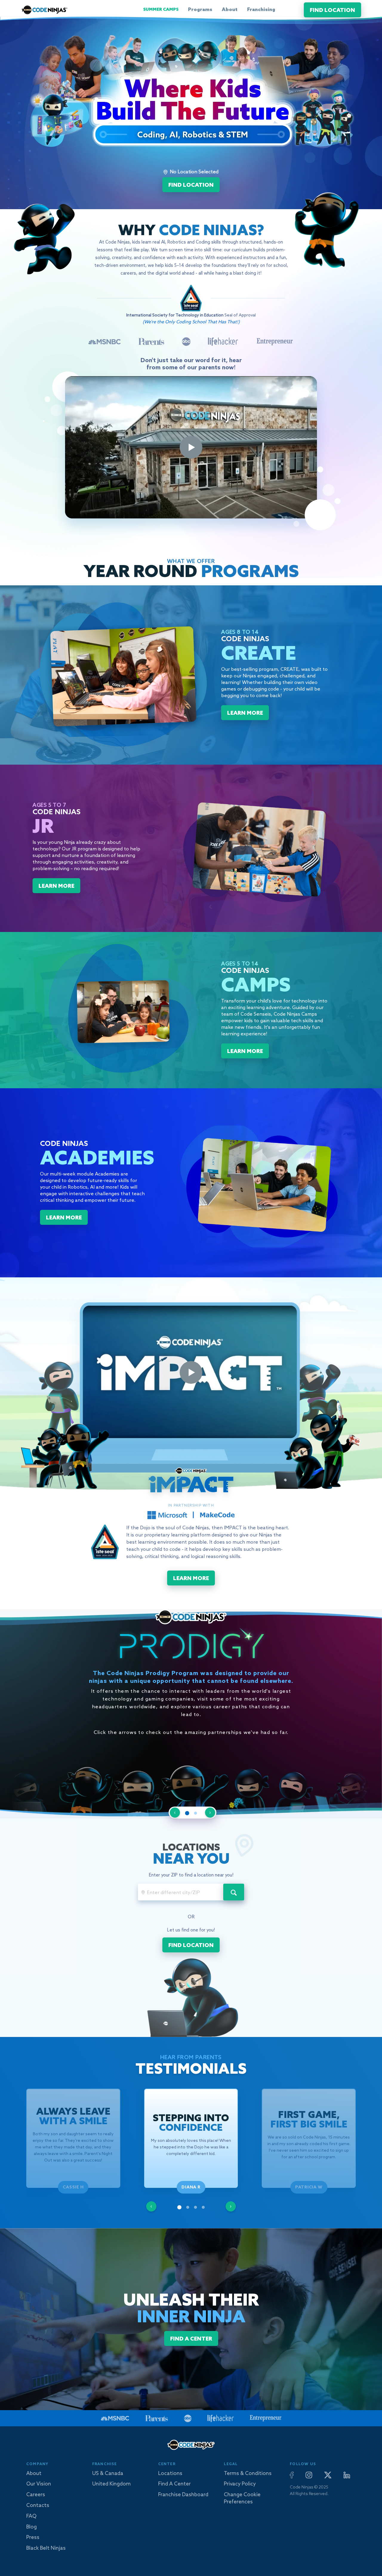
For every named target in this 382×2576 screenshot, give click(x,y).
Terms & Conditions (248, 2474)
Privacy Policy (240, 2484)
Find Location (191, 185)
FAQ (31, 2516)
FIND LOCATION (332, 10)
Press (33, 2538)
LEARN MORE (245, 713)
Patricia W (309, 2187)
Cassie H (73, 2187)
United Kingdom (111, 2484)
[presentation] (151, 2206)
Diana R (191, 2187)
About (230, 10)
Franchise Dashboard (183, 2495)
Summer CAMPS (161, 10)
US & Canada (108, 2474)
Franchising (261, 10)
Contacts (38, 2506)
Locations (170, 2474)
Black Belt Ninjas (46, 2548)
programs (200, 10)
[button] (187, 1813)
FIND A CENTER (191, 2339)
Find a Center (174, 2484)
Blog (31, 2527)
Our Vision (39, 2484)
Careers (36, 2495)
